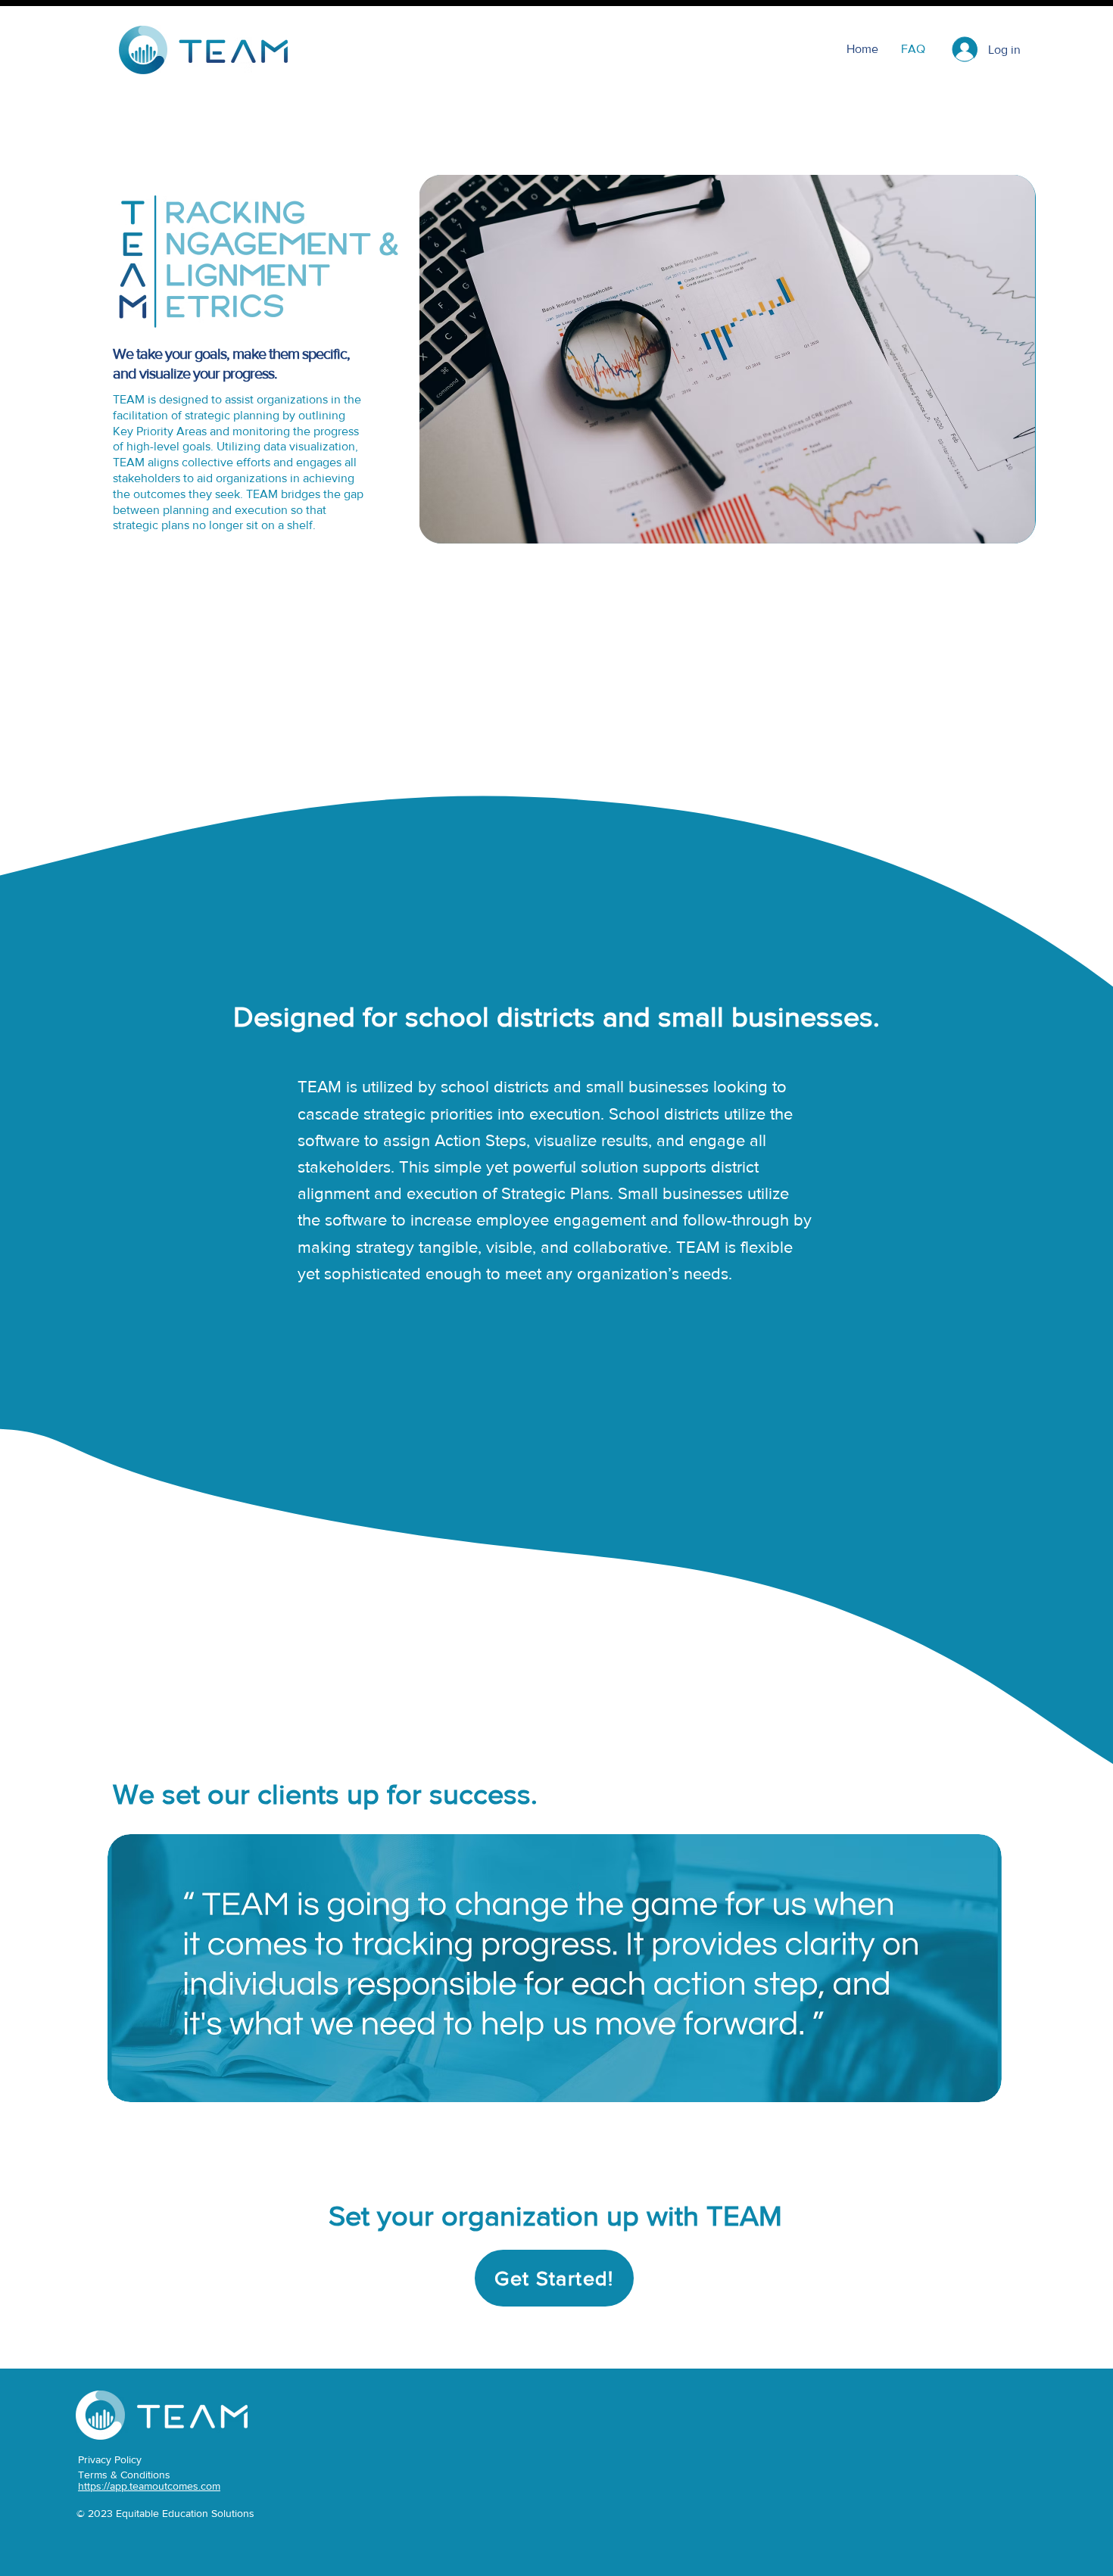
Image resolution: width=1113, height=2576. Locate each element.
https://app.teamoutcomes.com (149, 2486)
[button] (554, 2278)
